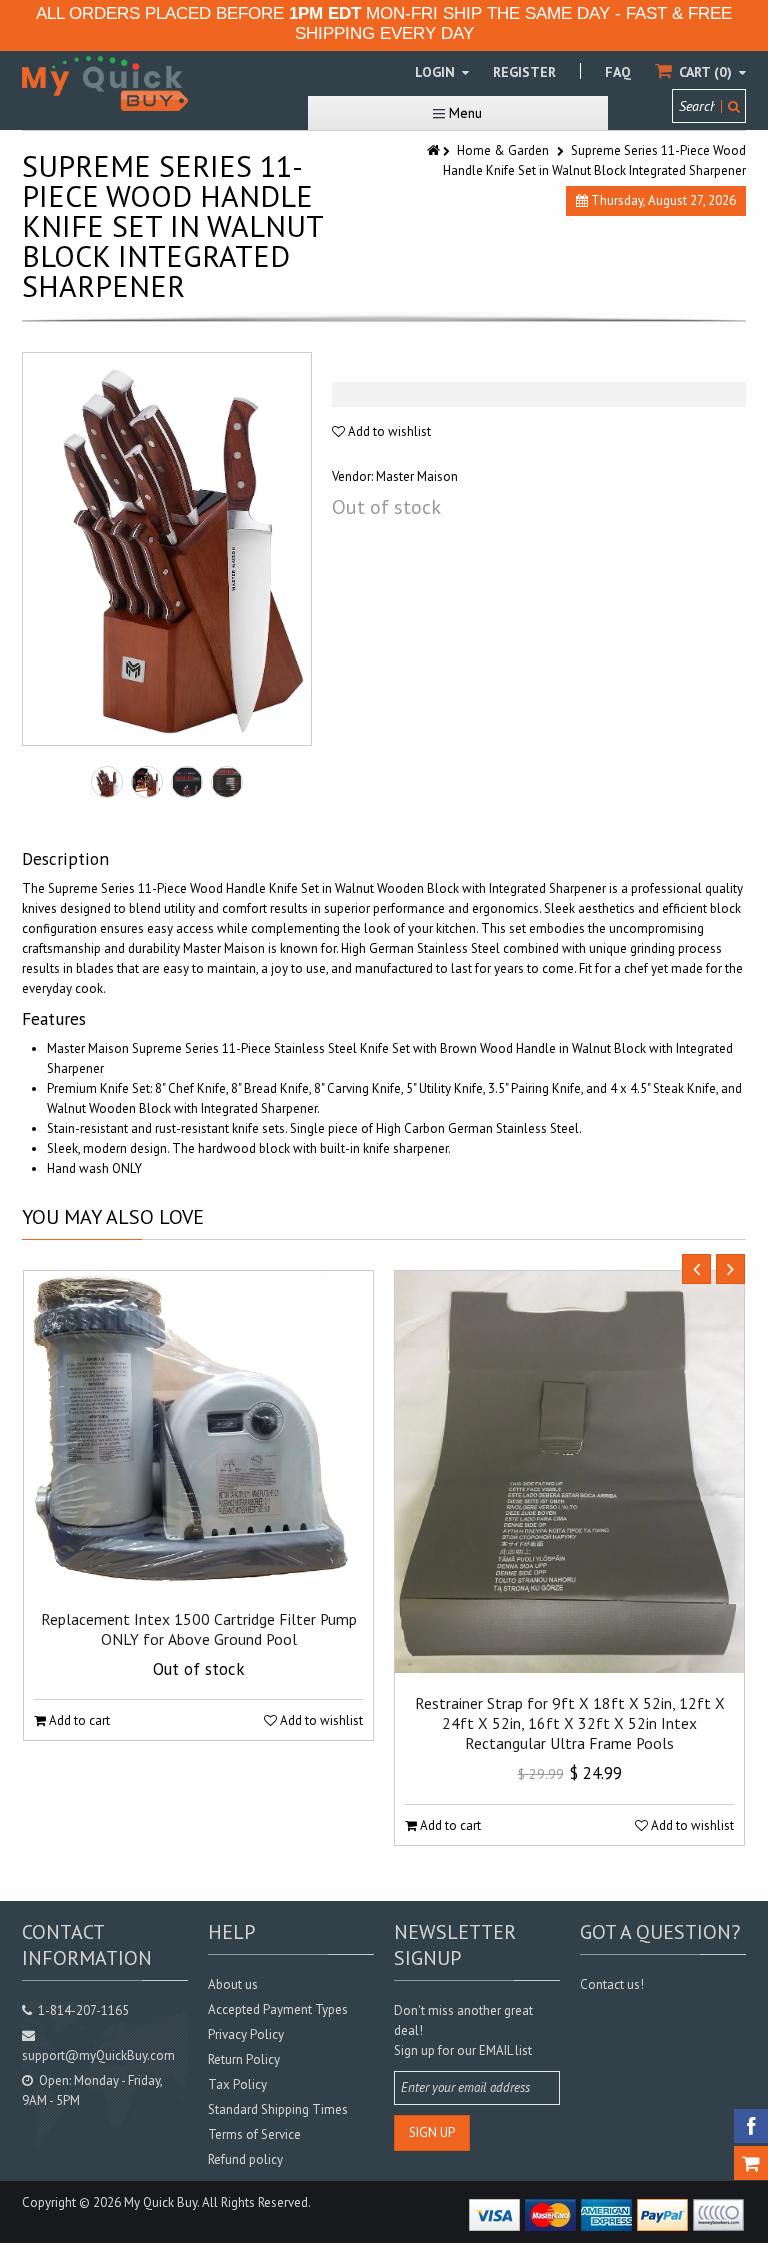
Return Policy (244, 2059)
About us (233, 1984)
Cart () (705, 72)
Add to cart (78, 1720)
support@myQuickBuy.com (98, 2055)
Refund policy (245, 2159)
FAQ (618, 72)
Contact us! (612, 1984)
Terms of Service (254, 2134)
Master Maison (417, 476)
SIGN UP (432, 2132)
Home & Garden (503, 150)
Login (437, 72)
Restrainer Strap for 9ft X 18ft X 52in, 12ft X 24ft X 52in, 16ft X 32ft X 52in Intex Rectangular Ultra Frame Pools (570, 1723)
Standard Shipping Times (278, 2109)
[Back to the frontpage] (435, 150)
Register (524, 72)
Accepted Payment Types (278, 2009)
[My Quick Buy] (105, 83)
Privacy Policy (246, 2034)
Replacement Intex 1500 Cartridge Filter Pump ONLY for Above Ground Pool (199, 1629)
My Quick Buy (160, 2202)
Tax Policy (237, 2084)
